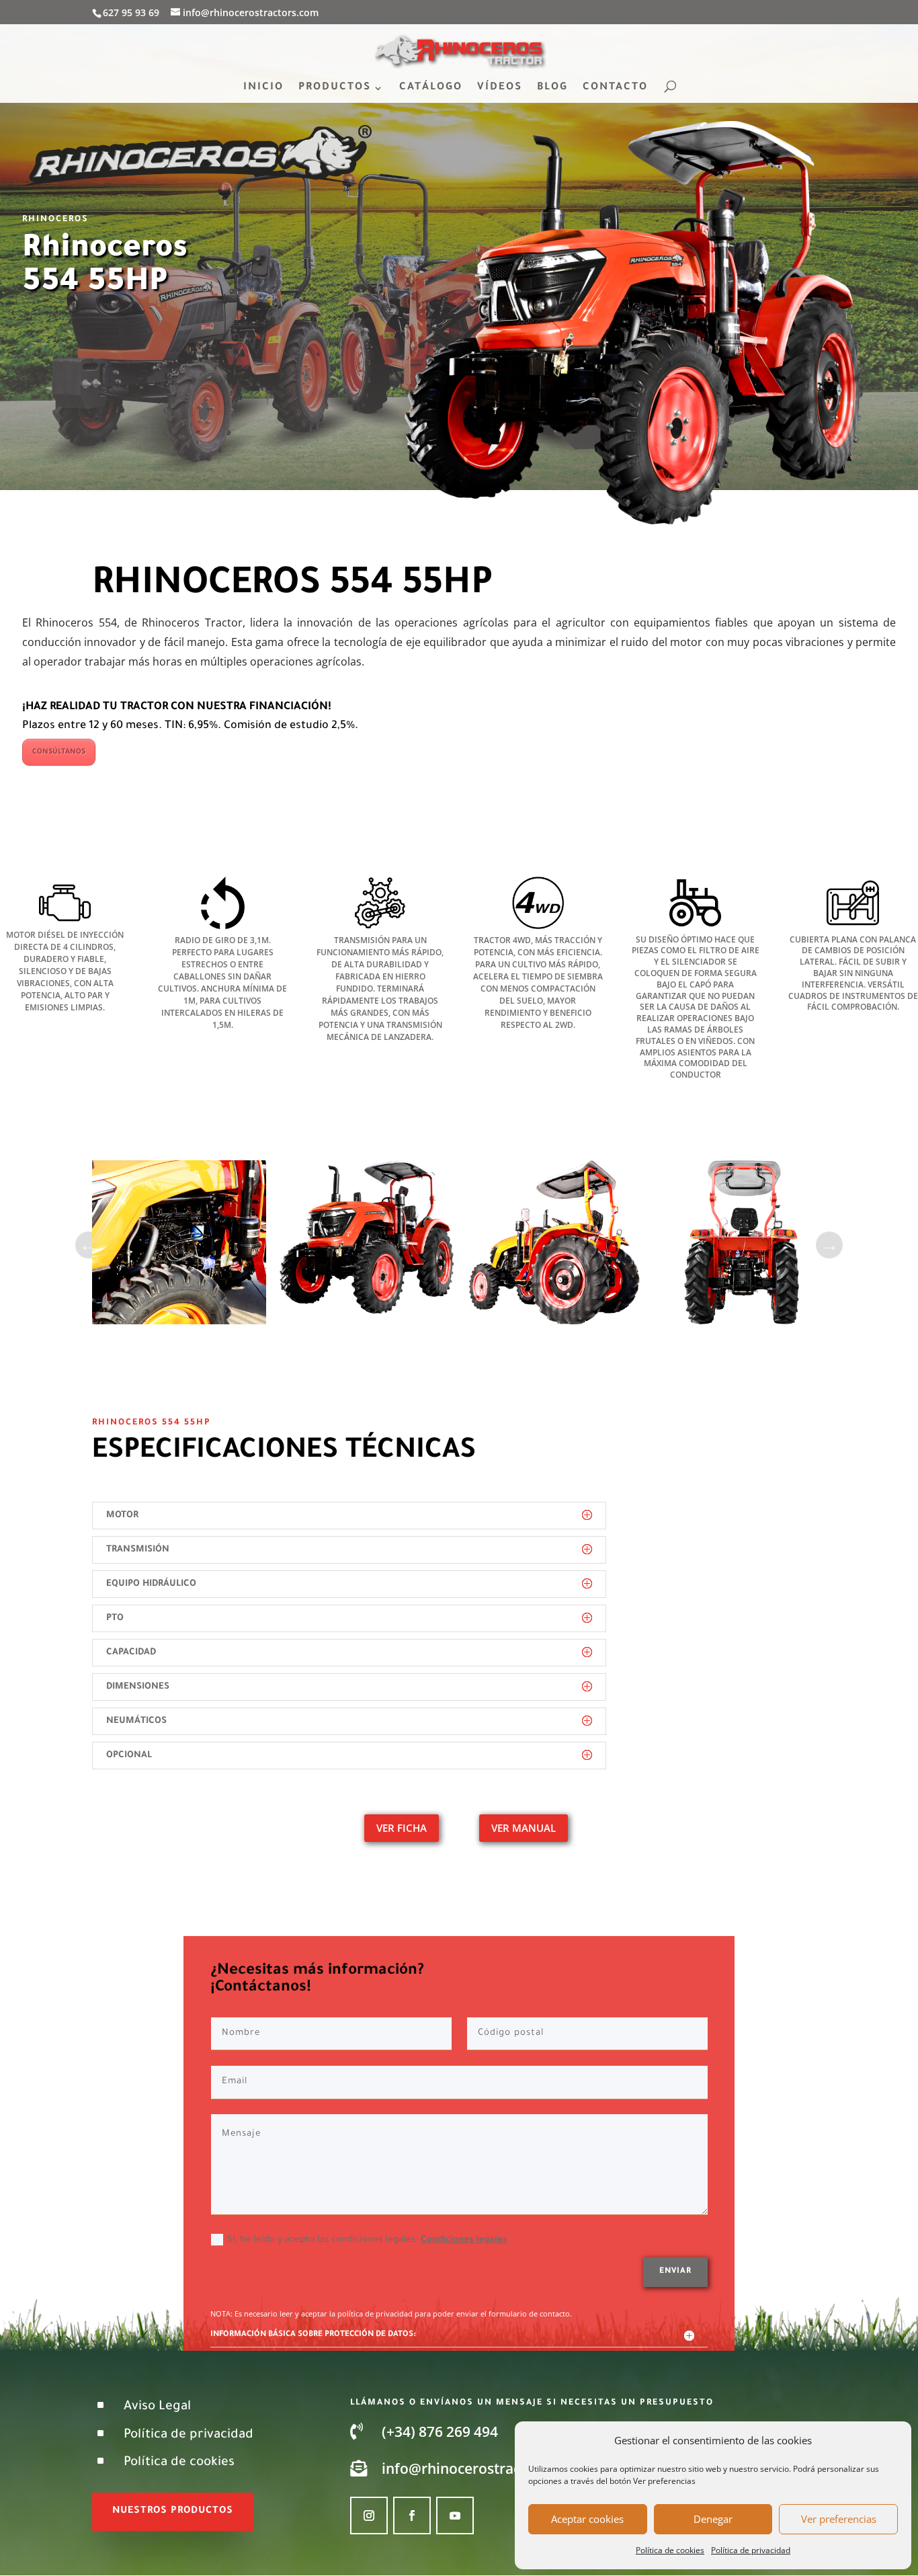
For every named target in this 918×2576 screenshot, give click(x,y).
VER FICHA (402, 1828)
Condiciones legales (464, 2240)
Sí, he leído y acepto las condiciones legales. (367, 2240)
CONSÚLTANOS (59, 752)
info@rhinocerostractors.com (481, 2468)
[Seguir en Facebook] (412, 2515)
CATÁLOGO (431, 88)
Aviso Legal (157, 2407)
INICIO (263, 88)
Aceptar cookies (587, 2519)
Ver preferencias (839, 2519)
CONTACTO (615, 88)
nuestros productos (173, 2511)
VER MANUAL (524, 1828)
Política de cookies (670, 2550)
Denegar (713, 2519)
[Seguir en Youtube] (455, 2515)
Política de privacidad (751, 2550)
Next (829, 1245)
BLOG (552, 88)
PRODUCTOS (335, 88)
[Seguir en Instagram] (369, 2515)
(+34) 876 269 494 (440, 2431)
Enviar (675, 2272)
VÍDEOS (500, 88)
